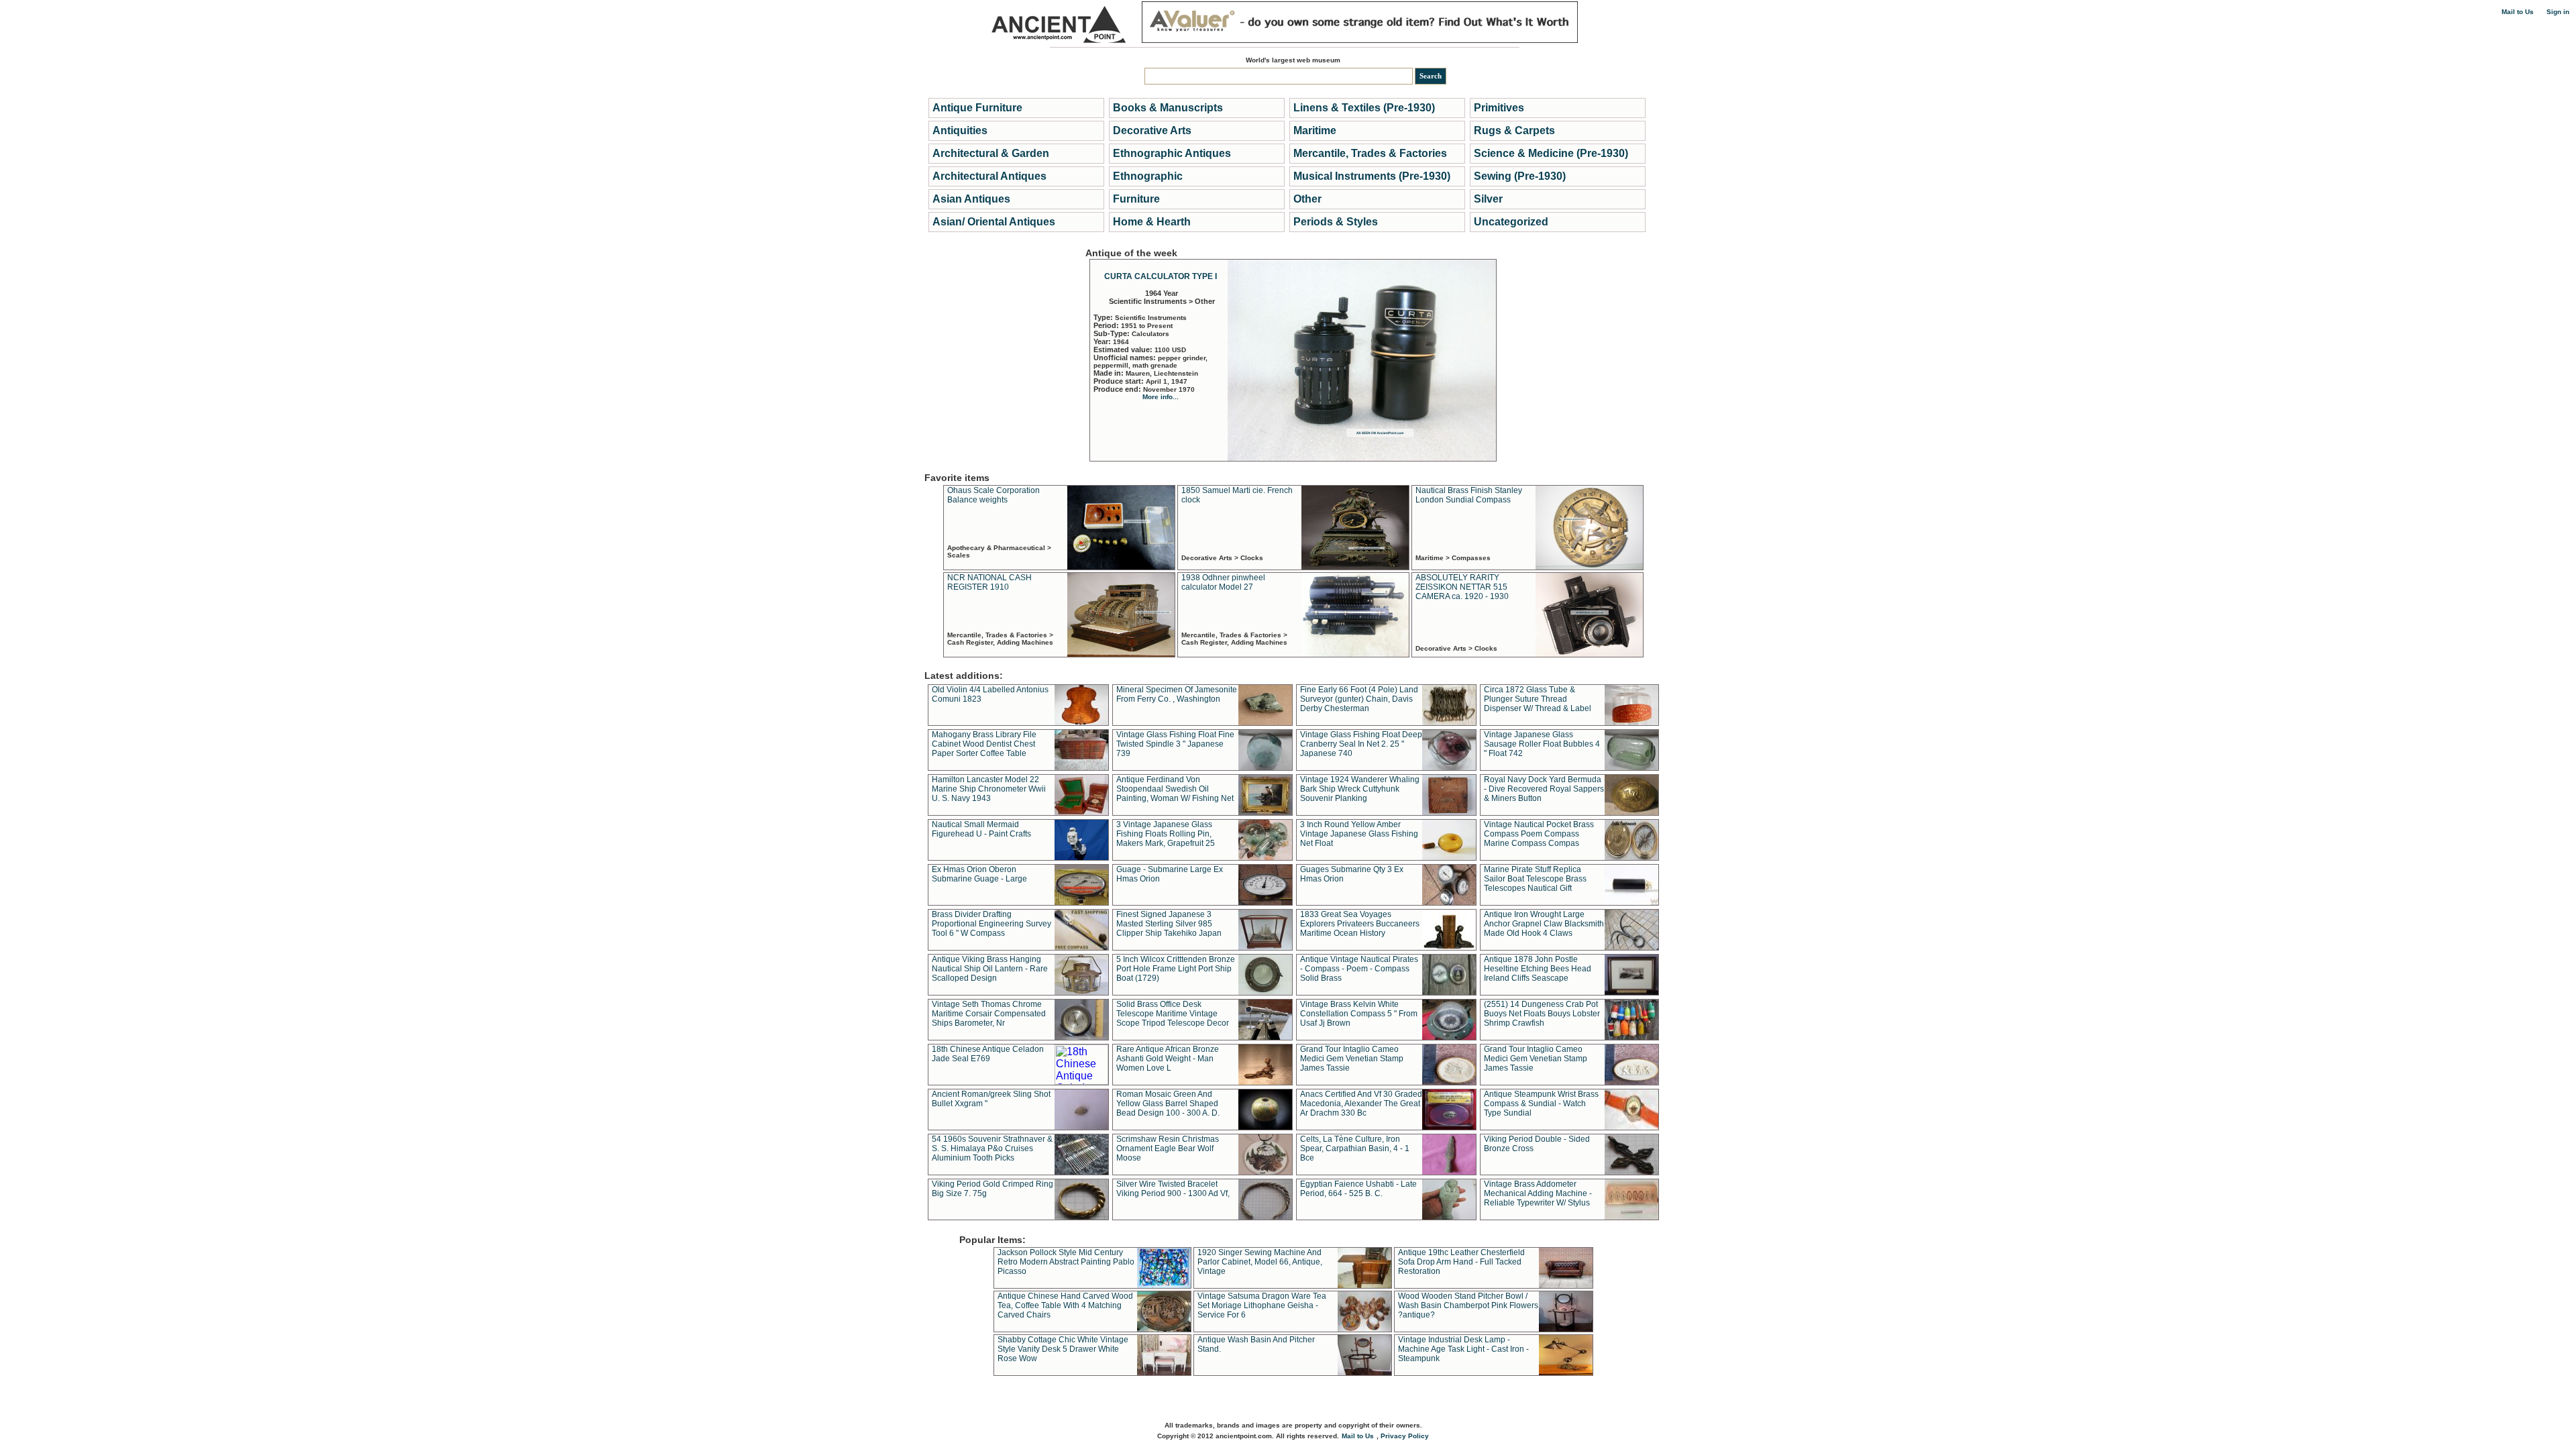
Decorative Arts (1152, 130)
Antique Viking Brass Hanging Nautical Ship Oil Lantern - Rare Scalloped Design (990, 969)
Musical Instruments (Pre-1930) (1372, 176)
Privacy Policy (1405, 1436)
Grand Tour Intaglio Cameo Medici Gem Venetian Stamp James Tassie (1352, 1059)
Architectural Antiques (989, 176)
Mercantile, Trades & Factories (1370, 153)
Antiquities (960, 130)
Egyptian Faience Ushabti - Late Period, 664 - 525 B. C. (1358, 1189)
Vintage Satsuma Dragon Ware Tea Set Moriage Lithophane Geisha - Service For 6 (1262, 1305)
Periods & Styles (1336, 222)
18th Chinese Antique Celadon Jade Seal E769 (988, 1054)
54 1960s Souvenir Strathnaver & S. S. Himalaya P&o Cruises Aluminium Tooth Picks (992, 1148)
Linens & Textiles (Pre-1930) (1364, 108)
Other (1307, 199)
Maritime (1315, 130)
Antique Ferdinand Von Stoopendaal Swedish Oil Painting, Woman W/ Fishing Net (1175, 789)
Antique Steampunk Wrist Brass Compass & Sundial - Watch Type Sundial (1541, 1104)
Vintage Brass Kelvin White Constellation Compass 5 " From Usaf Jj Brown (1359, 1014)
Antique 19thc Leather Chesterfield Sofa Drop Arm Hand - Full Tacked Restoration (1461, 1262)
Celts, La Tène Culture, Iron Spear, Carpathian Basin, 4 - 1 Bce (1355, 1148)
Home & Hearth (1152, 222)
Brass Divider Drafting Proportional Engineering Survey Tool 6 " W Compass (991, 924)
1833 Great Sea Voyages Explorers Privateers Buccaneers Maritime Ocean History (1360, 924)
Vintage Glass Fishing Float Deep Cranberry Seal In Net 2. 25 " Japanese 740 (1361, 744)
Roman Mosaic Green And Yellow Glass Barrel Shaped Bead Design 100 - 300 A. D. (1168, 1104)
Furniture (1136, 199)
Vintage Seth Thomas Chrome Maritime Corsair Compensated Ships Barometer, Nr (989, 1014)
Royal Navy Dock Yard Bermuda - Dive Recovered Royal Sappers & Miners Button (1544, 789)
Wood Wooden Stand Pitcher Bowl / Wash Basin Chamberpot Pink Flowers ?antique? (1468, 1305)
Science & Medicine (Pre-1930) (1551, 153)
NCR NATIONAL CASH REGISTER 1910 (989, 582)
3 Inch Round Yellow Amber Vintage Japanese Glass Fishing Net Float (1359, 834)
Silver (1488, 199)
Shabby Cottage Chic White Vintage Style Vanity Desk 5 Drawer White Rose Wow (1063, 1349)
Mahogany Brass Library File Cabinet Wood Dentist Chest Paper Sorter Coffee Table (984, 744)
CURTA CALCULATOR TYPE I (1161, 276)
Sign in (2558, 12)
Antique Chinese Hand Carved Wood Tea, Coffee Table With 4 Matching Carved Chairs (1065, 1305)
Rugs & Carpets (1514, 130)
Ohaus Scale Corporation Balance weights (994, 495)
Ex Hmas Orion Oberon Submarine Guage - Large (979, 874)
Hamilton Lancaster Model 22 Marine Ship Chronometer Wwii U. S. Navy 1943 (989, 789)
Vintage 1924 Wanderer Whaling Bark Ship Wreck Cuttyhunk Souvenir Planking (1360, 789)
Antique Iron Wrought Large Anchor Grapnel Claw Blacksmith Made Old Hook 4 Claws (1544, 924)
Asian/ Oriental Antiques (994, 222)
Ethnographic (1148, 176)
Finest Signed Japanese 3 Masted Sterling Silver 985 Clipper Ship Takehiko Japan (1169, 924)
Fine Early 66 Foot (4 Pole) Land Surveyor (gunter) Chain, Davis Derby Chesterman (1359, 699)
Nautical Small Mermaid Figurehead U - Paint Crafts (981, 829)
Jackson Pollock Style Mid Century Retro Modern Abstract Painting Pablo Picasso (1066, 1262)
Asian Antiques (971, 199)
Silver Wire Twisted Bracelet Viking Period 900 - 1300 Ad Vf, (1173, 1189)
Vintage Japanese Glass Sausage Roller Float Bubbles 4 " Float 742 (1542, 744)
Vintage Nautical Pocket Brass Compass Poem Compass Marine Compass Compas (1539, 834)
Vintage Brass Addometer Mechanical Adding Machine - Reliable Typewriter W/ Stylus (1538, 1193)
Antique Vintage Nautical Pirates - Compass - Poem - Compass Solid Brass (1359, 969)
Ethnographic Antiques (1172, 153)
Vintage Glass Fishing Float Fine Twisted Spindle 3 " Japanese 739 (1175, 744)
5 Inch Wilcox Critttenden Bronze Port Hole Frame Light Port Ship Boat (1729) (1176, 969)
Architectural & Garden (991, 153)
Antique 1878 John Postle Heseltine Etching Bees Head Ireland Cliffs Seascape (1538, 969)
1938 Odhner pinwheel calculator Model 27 (1223, 582)
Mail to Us (2518, 12)
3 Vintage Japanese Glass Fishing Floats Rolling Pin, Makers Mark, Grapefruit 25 (1166, 834)
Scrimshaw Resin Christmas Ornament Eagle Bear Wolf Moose (1168, 1148)
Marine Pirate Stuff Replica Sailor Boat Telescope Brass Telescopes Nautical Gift (1535, 879)
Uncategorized (1511, 222)
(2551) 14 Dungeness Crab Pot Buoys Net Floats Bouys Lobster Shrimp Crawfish (1542, 1014)
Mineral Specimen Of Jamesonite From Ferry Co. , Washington (1177, 694)
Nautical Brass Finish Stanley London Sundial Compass (1469, 495)
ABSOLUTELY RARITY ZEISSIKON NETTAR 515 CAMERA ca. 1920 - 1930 (1462, 587)
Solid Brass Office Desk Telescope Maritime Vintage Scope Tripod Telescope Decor (1173, 1014)
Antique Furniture (977, 108)
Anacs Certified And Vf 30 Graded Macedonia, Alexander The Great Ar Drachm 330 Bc (1361, 1104)
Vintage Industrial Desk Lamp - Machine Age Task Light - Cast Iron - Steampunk (1463, 1349)
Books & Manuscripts (1168, 108)
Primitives (1499, 108)
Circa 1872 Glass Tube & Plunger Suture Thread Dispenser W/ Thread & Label (1538, 699)
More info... (1161, 397)
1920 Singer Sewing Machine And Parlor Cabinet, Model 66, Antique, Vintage (1260, 1262)
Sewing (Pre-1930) (1520, 176)
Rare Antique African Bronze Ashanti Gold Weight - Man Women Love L (1168, 1059)
